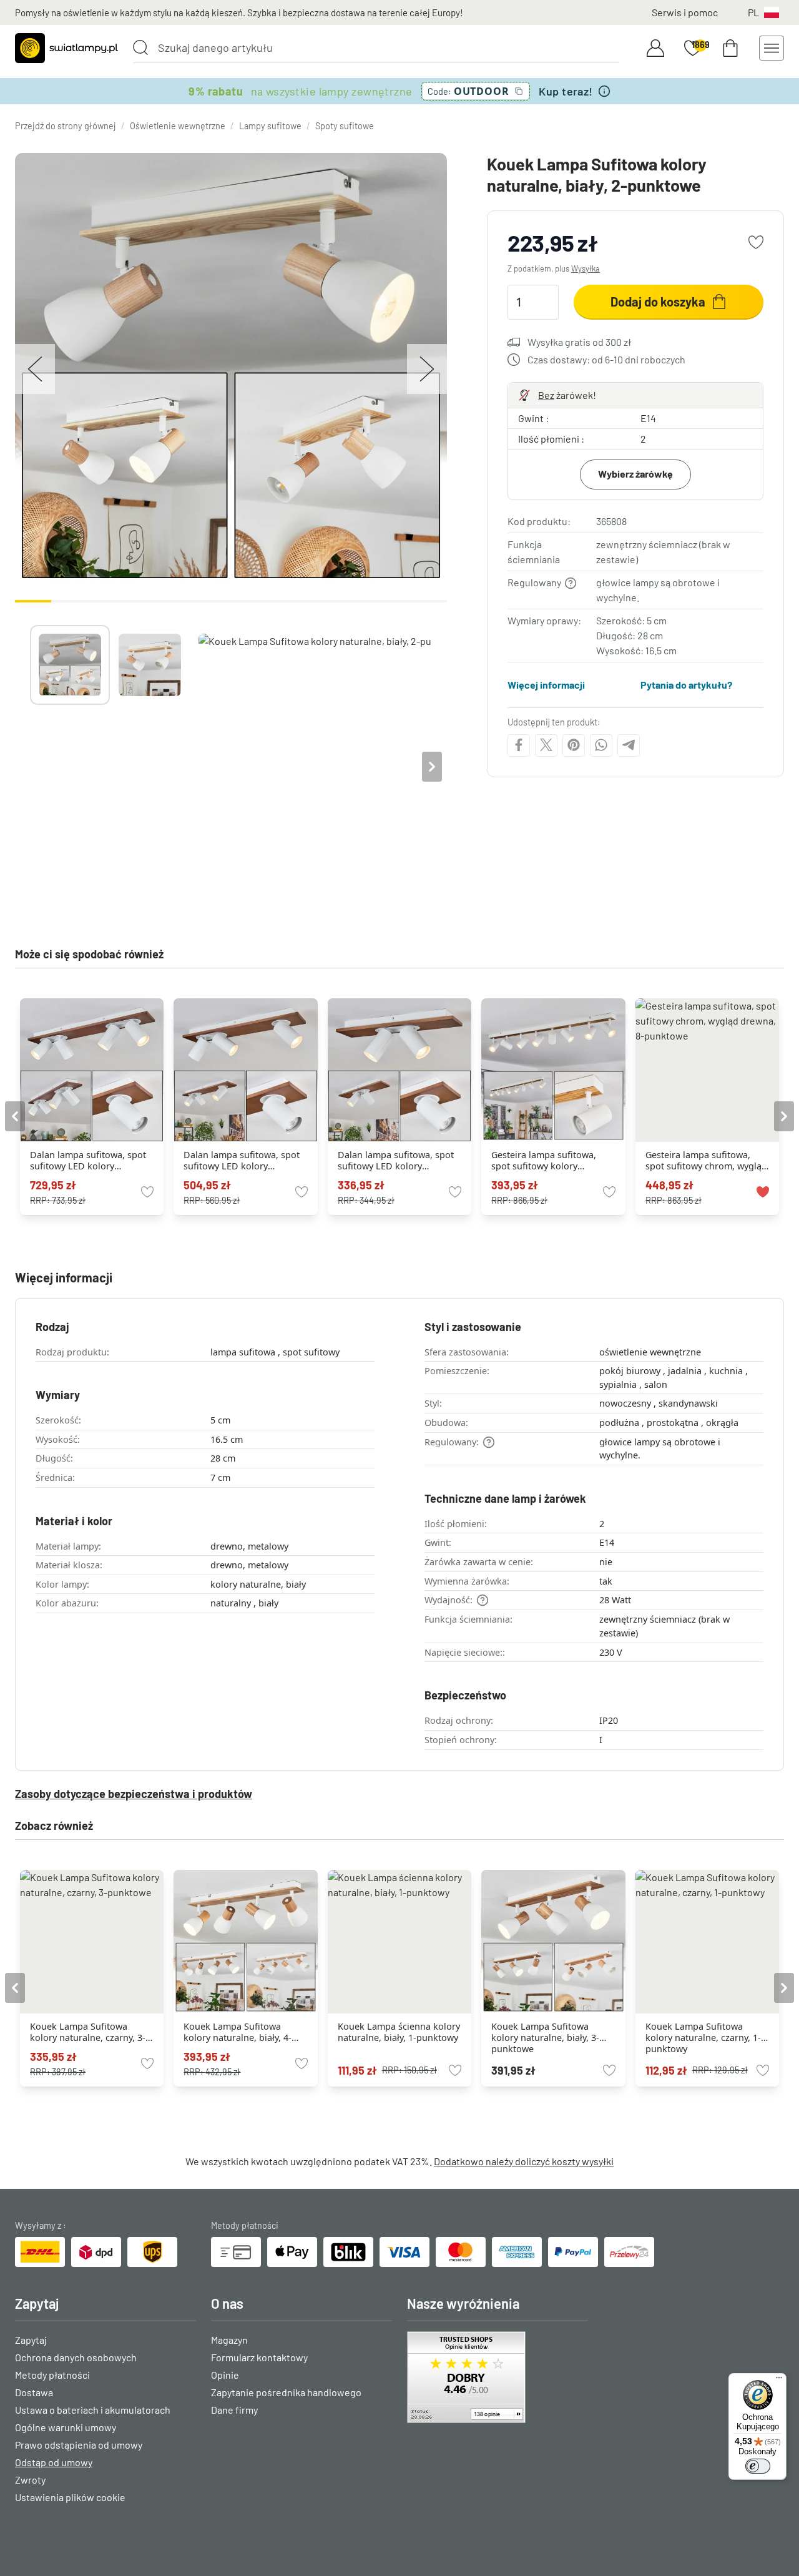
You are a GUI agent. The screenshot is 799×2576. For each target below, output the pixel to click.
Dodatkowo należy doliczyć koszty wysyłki (524, 2161)
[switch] (758, 2466)
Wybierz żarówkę (635, 474)
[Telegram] (629, 745)
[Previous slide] (30, 767)
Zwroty (30, 2480)
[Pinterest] (574, 745)
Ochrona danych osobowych (76, 2357)
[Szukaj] (140, 47)
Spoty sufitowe (345, 126)
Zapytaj (31, 2340)
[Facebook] (519, 745)
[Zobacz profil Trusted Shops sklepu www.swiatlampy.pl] (498, 2377)
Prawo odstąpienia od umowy (79, 2445)
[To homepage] (66, 48)
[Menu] (779, 2381)
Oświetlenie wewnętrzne (178, 126)
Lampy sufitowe (270, 126)
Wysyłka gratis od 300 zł (579, 342)
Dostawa (34, 2392)
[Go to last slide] (15, 1116)
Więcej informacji (546, 685)
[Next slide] (432, 767)
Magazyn (229, 2340)
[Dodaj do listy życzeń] (756, 242)
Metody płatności (52, 2375)
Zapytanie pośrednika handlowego (286, 2392)
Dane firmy (234, 2410)
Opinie (225, 2375)
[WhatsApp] (601, 745)
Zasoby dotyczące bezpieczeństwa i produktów (134, 1794)
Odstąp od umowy (54, 2462)
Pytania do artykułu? (686, 685)
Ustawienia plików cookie (70, 2497)
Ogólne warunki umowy (66, 2427)
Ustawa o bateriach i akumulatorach (93, 2410)
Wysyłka (586, 268)
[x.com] (546, 745)
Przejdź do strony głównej (66, 126)
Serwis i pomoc (685, 12)
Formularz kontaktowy (259, 2357)
